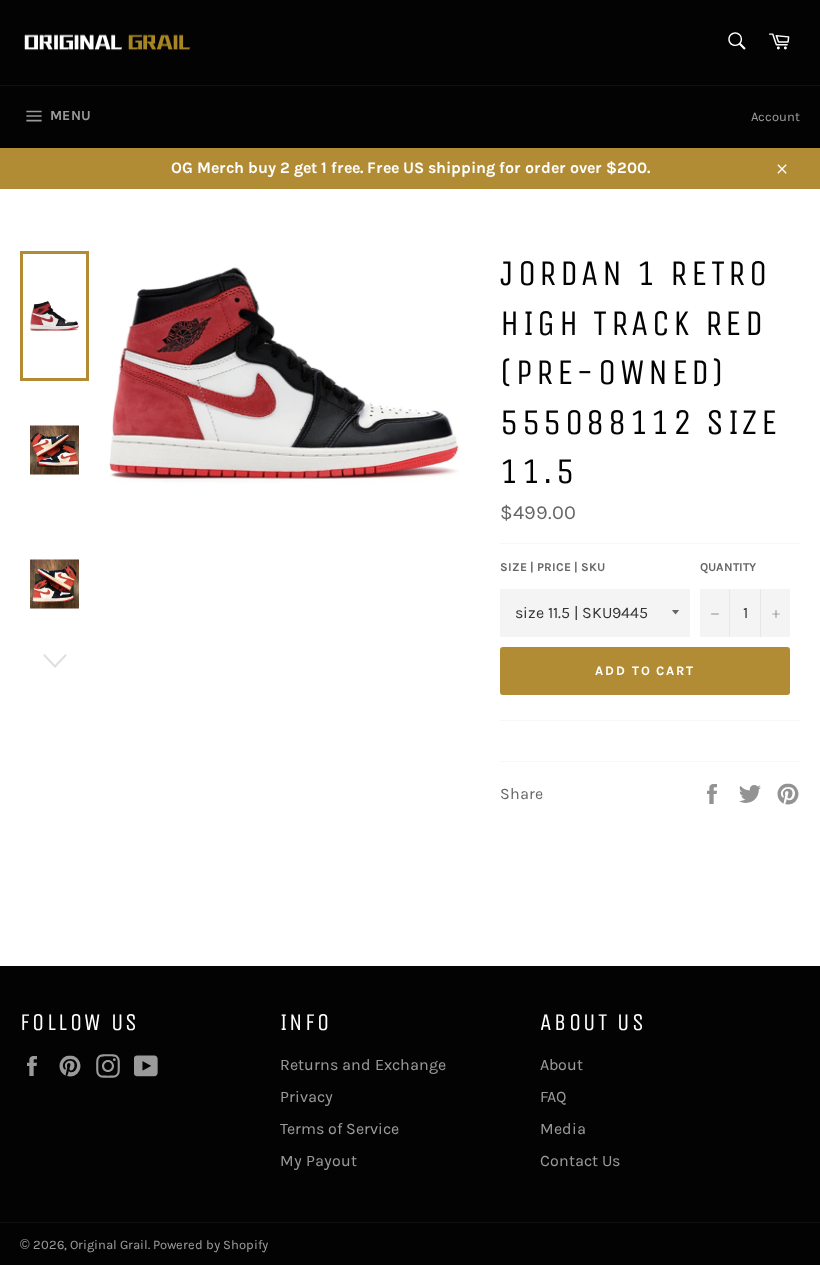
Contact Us (580, 1160)
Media (563, 1128)
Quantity (728, 567)
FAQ (553, 1096)
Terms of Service (339, 1128)
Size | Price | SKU (552, 567)
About (561, 1064)
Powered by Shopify (210, 1244)
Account (775, 116)
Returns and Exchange (363, 1064)
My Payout (318, 1160)
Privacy (306, 1096)
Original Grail (109, 1244)
